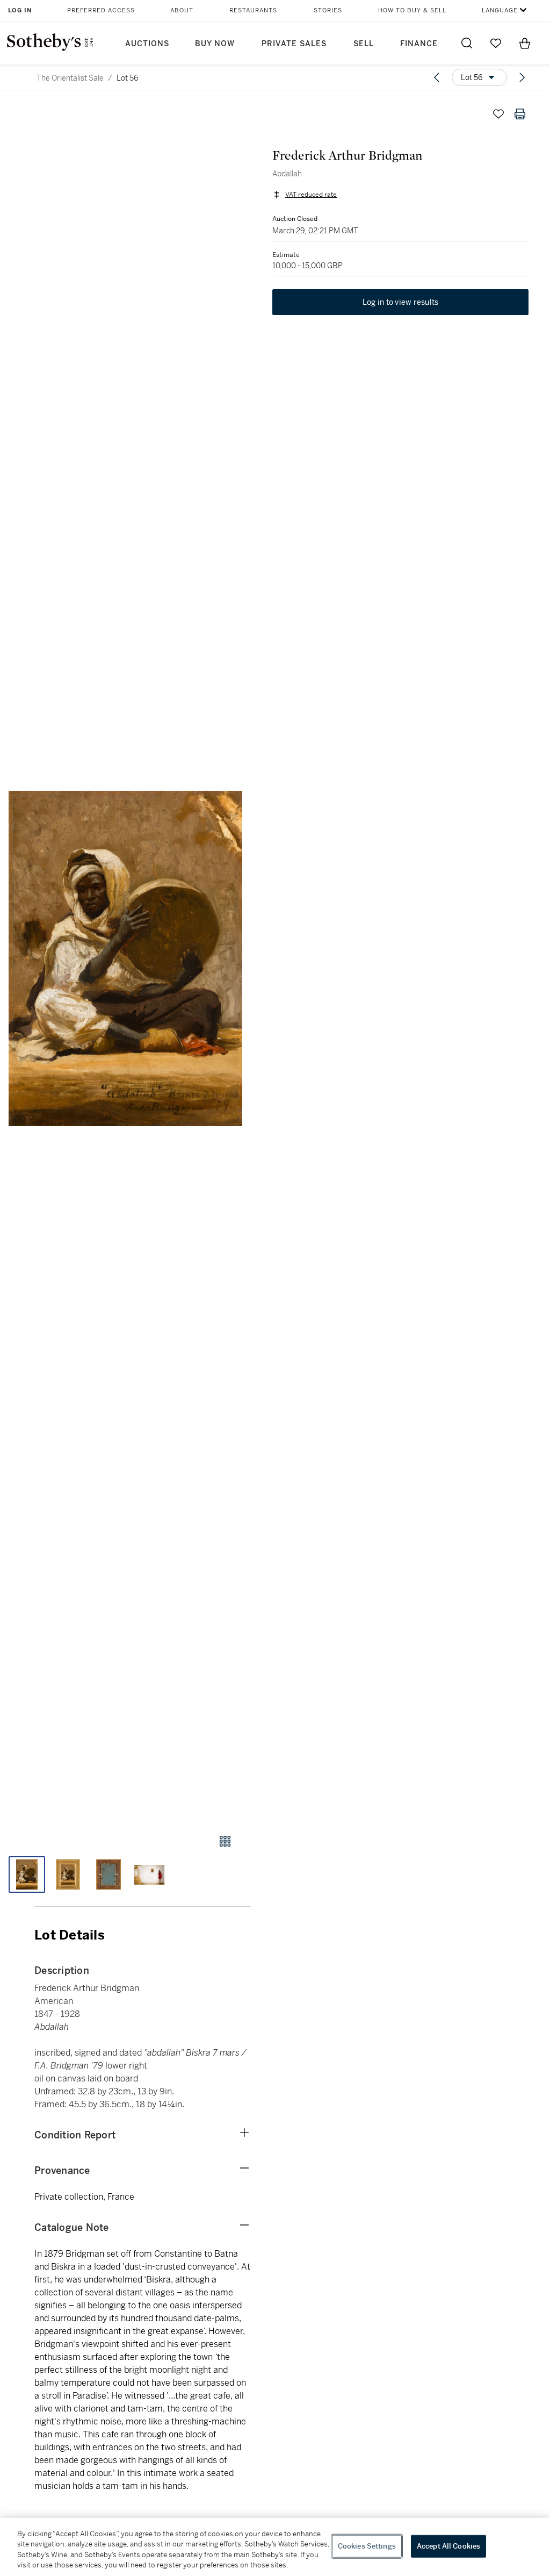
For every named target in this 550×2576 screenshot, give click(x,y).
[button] (125, 958)
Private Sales (294, 44)
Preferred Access (101, 10)
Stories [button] (328, 10)
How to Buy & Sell (412, 10)
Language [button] (500, 10)
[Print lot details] (520, 114)
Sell (364, 44)
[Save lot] (498, 114)
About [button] (182, 10)
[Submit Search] (467, 43)
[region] (275, 2547)
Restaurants (253, 10)
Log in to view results (401, 302)
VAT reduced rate (311, 195)
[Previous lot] (437, 77)
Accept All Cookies (448, 2546)
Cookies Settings (367, 2546)
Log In (20, 10)
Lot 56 (128, 78)
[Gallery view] (225, 1841)
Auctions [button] (147, 44)
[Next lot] (522, 77)
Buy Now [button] (215, 44)
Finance (419, 44)
